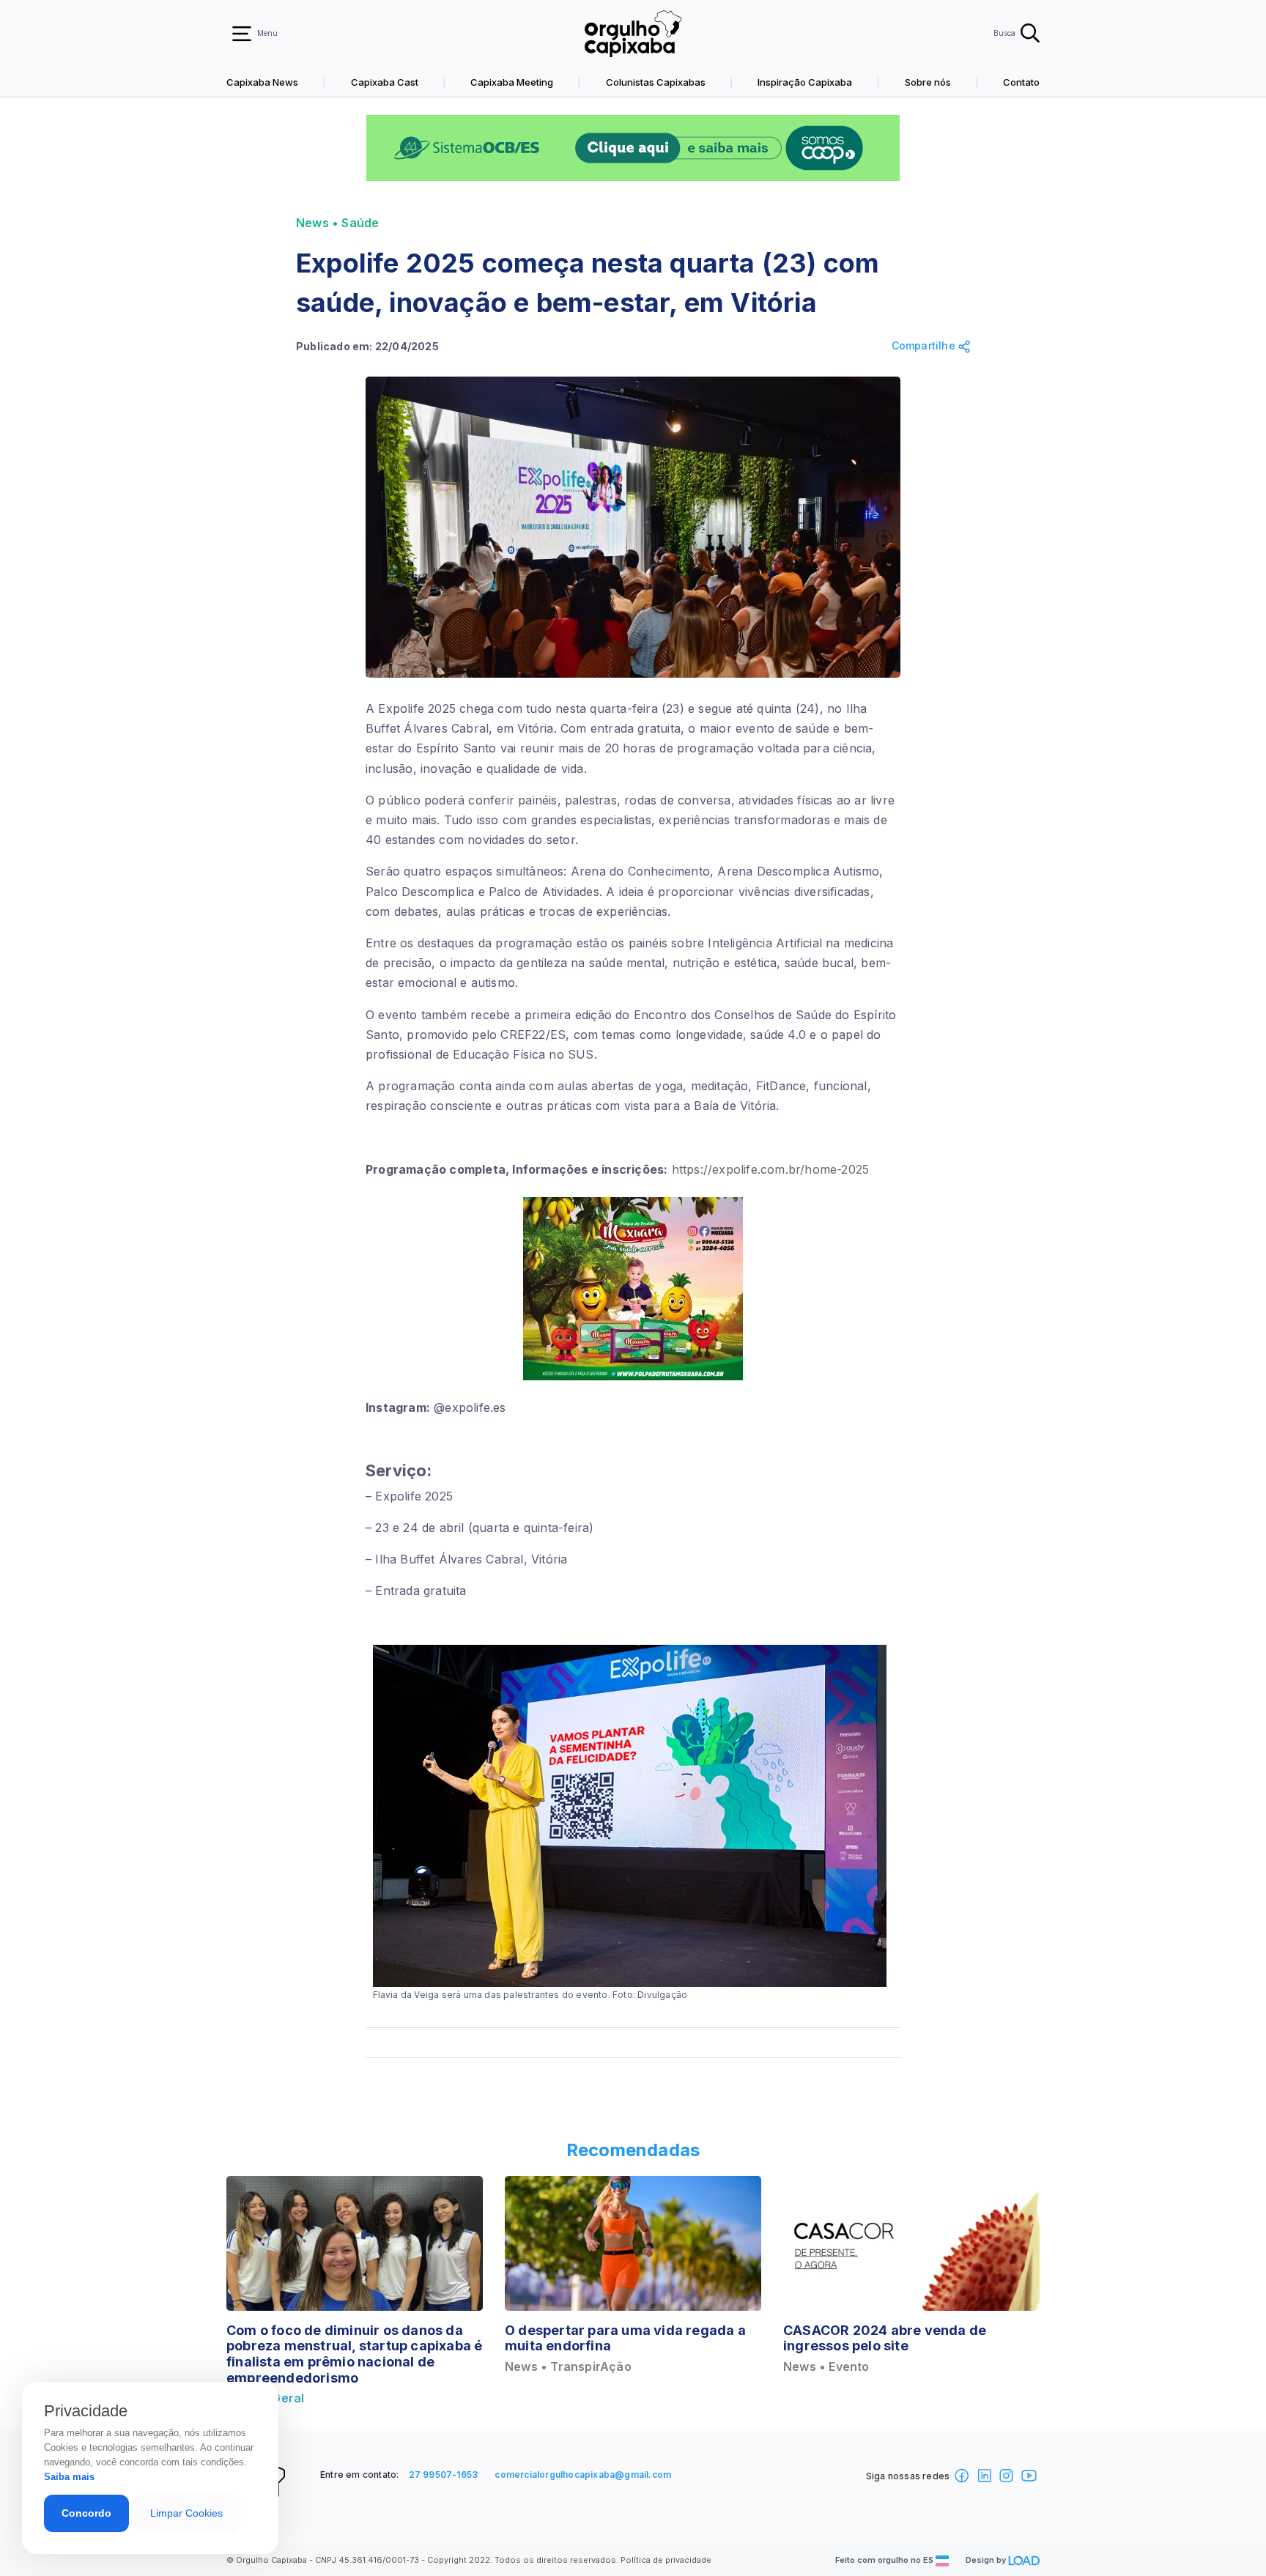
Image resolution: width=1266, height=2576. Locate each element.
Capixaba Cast (385, 82)
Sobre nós (928, 82)
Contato (1021, 82)
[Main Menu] (242, 34)
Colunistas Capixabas (656, 82)
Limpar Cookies (186, 2513)
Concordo (86, 2513)
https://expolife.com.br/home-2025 (771, 1169)
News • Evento (826, 2367)
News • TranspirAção (568, 2367)
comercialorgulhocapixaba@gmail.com (583, 2475)
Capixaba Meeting (512, 82)
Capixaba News (262, 82)
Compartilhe (925, 346)
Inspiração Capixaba (805, 82)
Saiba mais (69, 2477)
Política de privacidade (666, 2560)
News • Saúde (337, 223)
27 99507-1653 (444, 2475)
